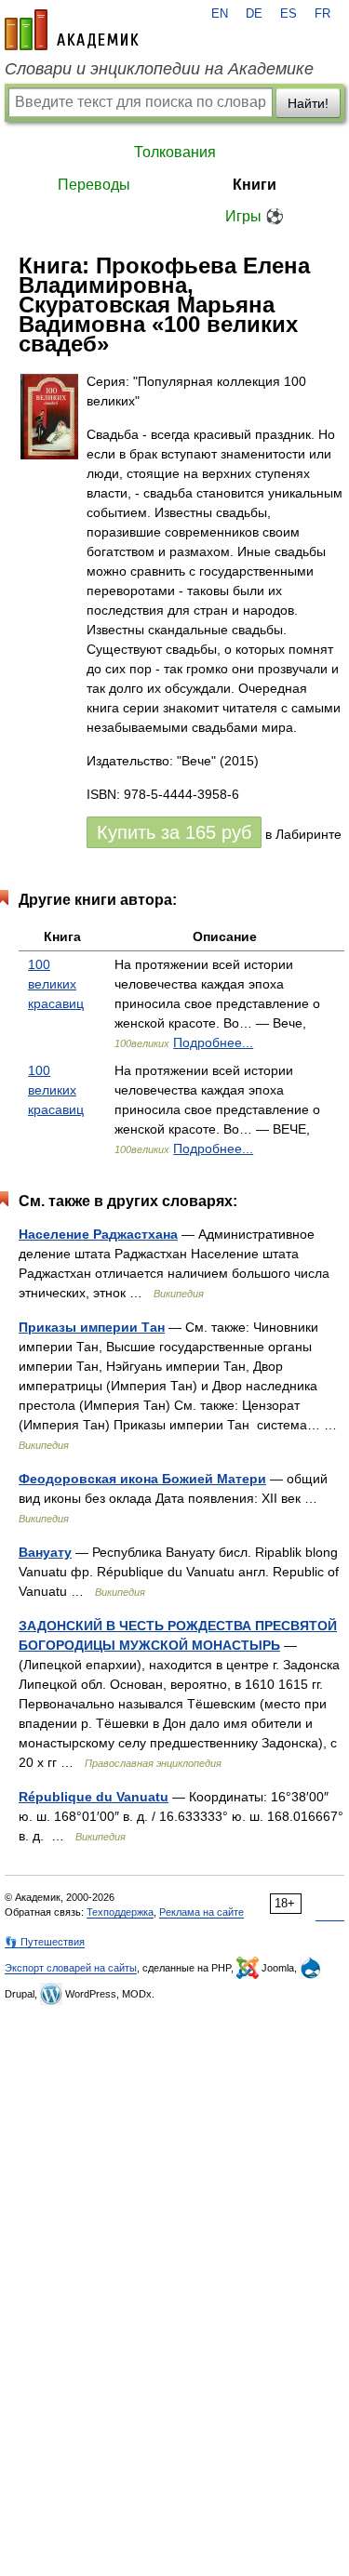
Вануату (45, 1552)
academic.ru (72, 30)
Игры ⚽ (255, 216)
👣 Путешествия (45, 1942)
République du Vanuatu (94, 1797)
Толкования (175, 152)
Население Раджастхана (98, 1234)
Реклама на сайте (201, 1912)
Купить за (174, 832)
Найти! (308, 103)
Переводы (94, 185)
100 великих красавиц (56, 984)
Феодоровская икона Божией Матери (142, 1479)
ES (289, 14)
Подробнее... (213, 1042)
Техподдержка (120, 1912)
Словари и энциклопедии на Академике (159, 69)
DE (254, 14)
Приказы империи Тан (92, 1327)
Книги (255, 185)
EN (220, 14)
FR (322, 14)
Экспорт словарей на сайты (71, 1968)
